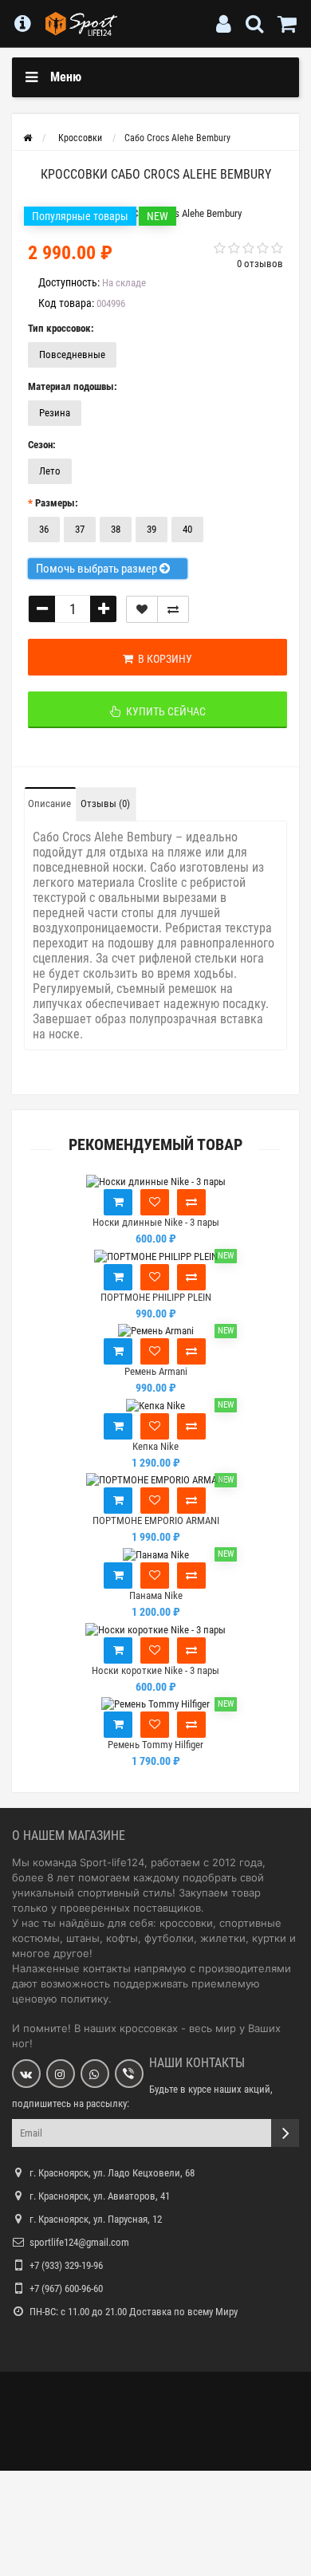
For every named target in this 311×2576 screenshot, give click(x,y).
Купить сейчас (163, 711)
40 (187, 529)
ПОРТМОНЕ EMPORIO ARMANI (156, 1520)
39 (152, 529)
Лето (50, 471)
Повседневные (72, 354)
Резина (55, 413)
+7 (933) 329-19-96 (66, 2265)
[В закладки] (142, 609)
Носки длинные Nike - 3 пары (156, 1222)
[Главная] (28, 138)
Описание (49, 804)
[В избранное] (155, 1202)
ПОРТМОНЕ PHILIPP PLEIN (156, 1297)
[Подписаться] (285, 2133)
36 (44, 529)
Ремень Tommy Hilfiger (155, 1745)
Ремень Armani (156, 1371)
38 (116, 529)
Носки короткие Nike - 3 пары (155, 1670)
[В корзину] (118, 1202)
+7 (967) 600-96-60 (66, 2288)
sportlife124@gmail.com (79, 2242)
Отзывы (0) (105, 804)
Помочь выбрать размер (98, 569)
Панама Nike (156, 1595)
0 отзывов (260, 264)
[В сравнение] (173, 609)
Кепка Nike (155, 1446)
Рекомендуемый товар (155, 1145)
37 (80, 529)
